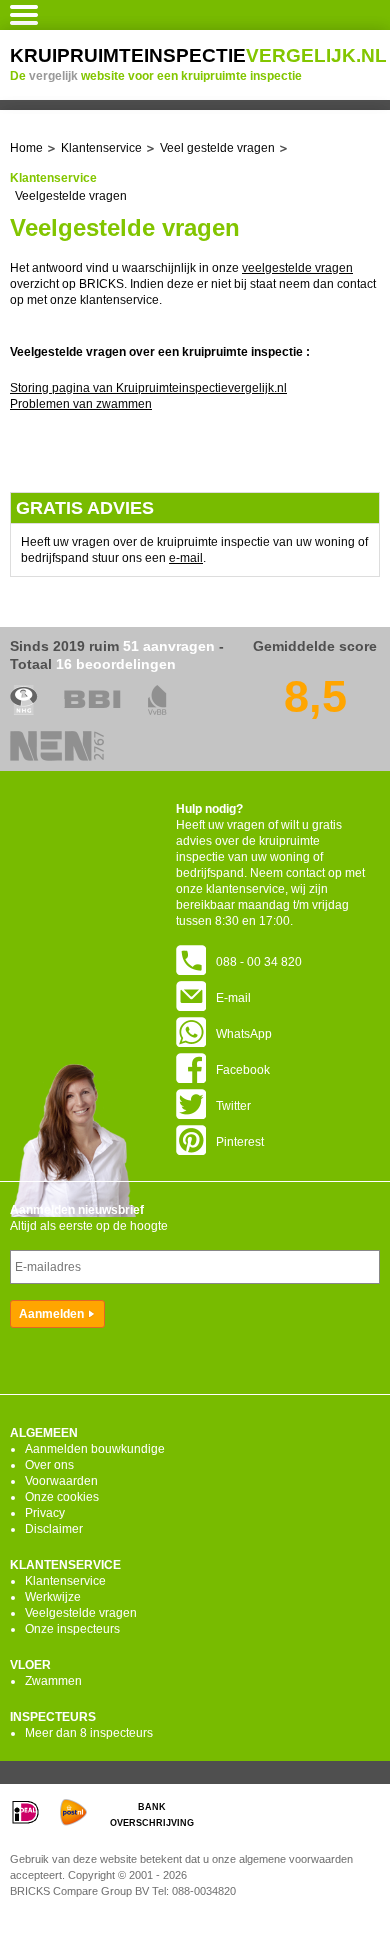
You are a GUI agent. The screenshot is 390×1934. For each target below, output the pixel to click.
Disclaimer (54, 1529)
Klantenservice (65, 1581)
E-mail (233, 998)
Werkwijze (53, 1597)
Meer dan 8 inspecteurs (89, 1733)
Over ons (49, 1465)
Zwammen (53, 1681)
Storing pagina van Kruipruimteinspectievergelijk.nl (148, 388)
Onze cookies (62, 1497)
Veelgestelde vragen (71, 196)
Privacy (45, 1513)
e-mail (186, 558)
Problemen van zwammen (81, 404)
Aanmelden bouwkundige (95, 1449)
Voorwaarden (61, 1481)
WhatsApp (244, 1034)
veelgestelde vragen (297, 268)
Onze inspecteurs (72, 1629)
